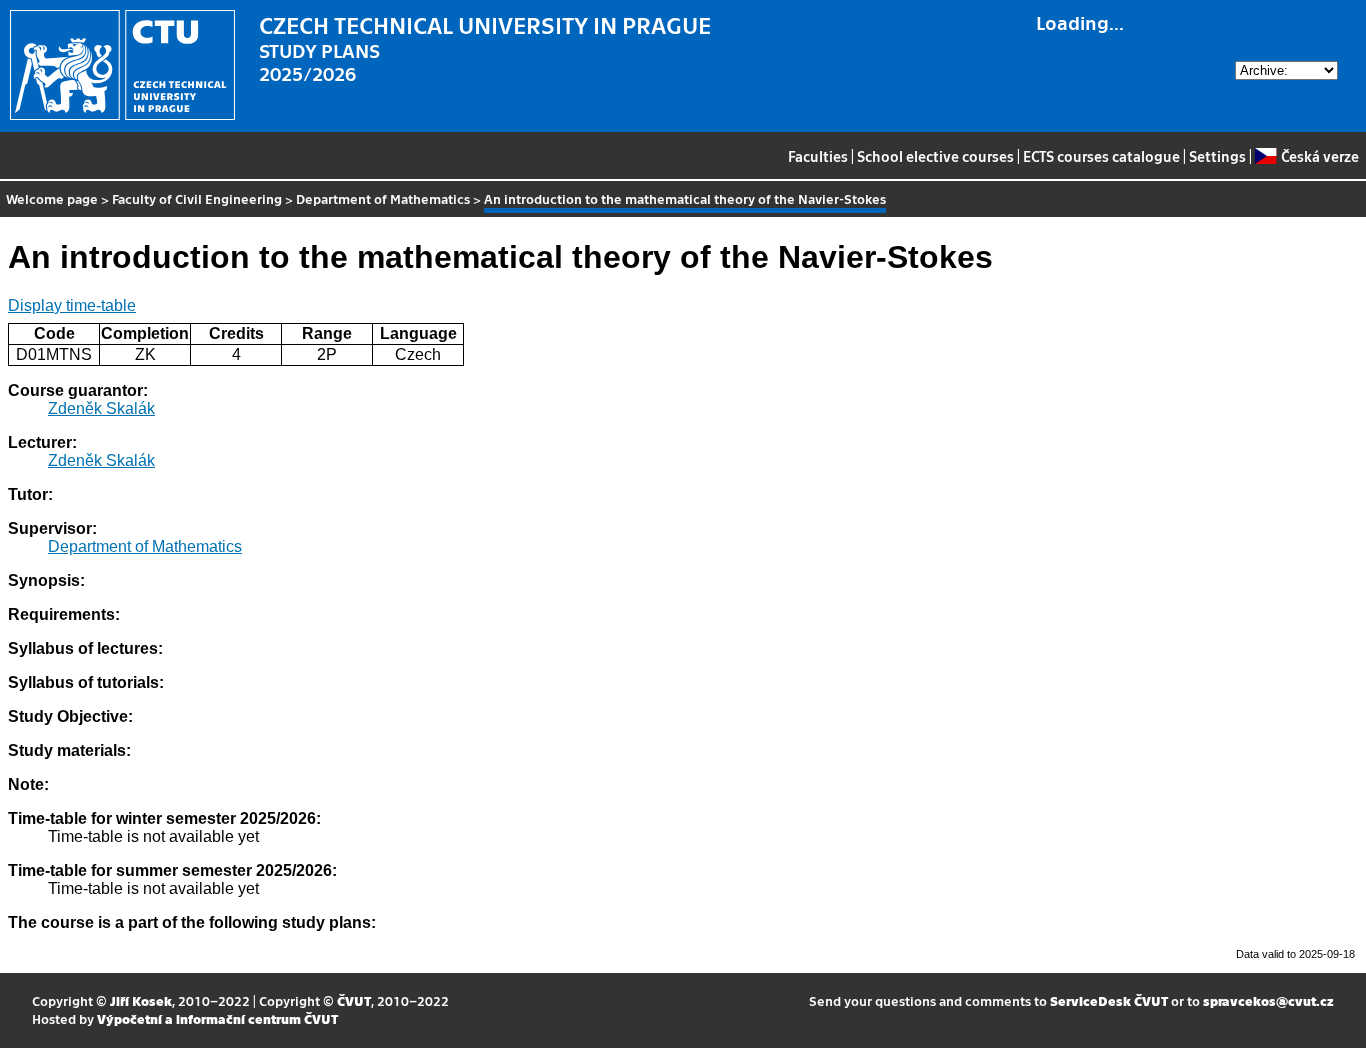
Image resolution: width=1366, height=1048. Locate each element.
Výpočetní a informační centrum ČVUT (217, 1018)
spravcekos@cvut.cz (1268, 1000)
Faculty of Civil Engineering (197, 198)
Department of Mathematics (383, 198)
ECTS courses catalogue (1101, 156)
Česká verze (1319, 156)
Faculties (818, 156)
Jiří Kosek (141, 1000)
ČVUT (354, 1000)
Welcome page (52, 198)
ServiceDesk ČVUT (1109, 1000)
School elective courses (935, 156)
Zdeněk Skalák (101, 408)
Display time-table (72, 305)
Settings (1217, 156)
